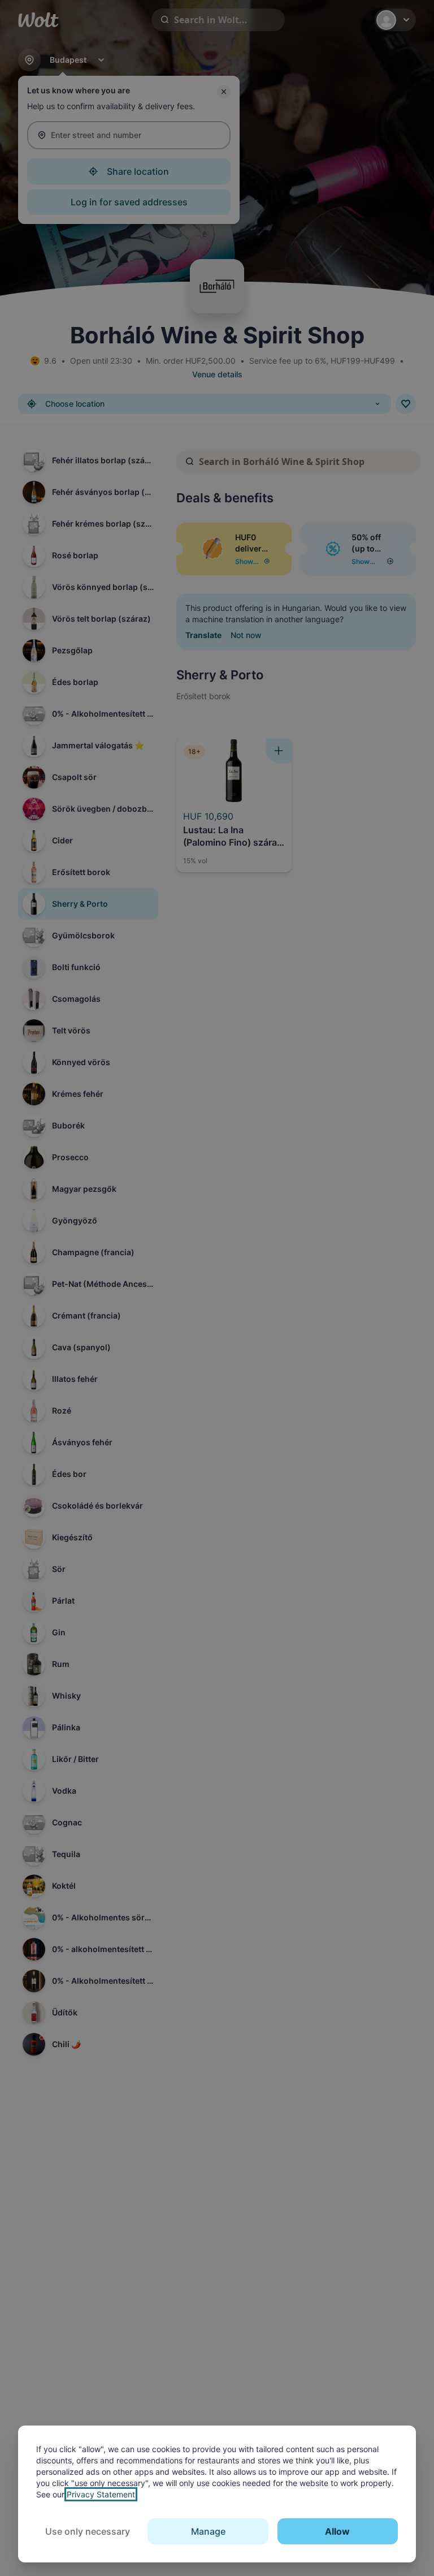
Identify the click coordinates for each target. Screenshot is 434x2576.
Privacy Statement (101, 2494)
